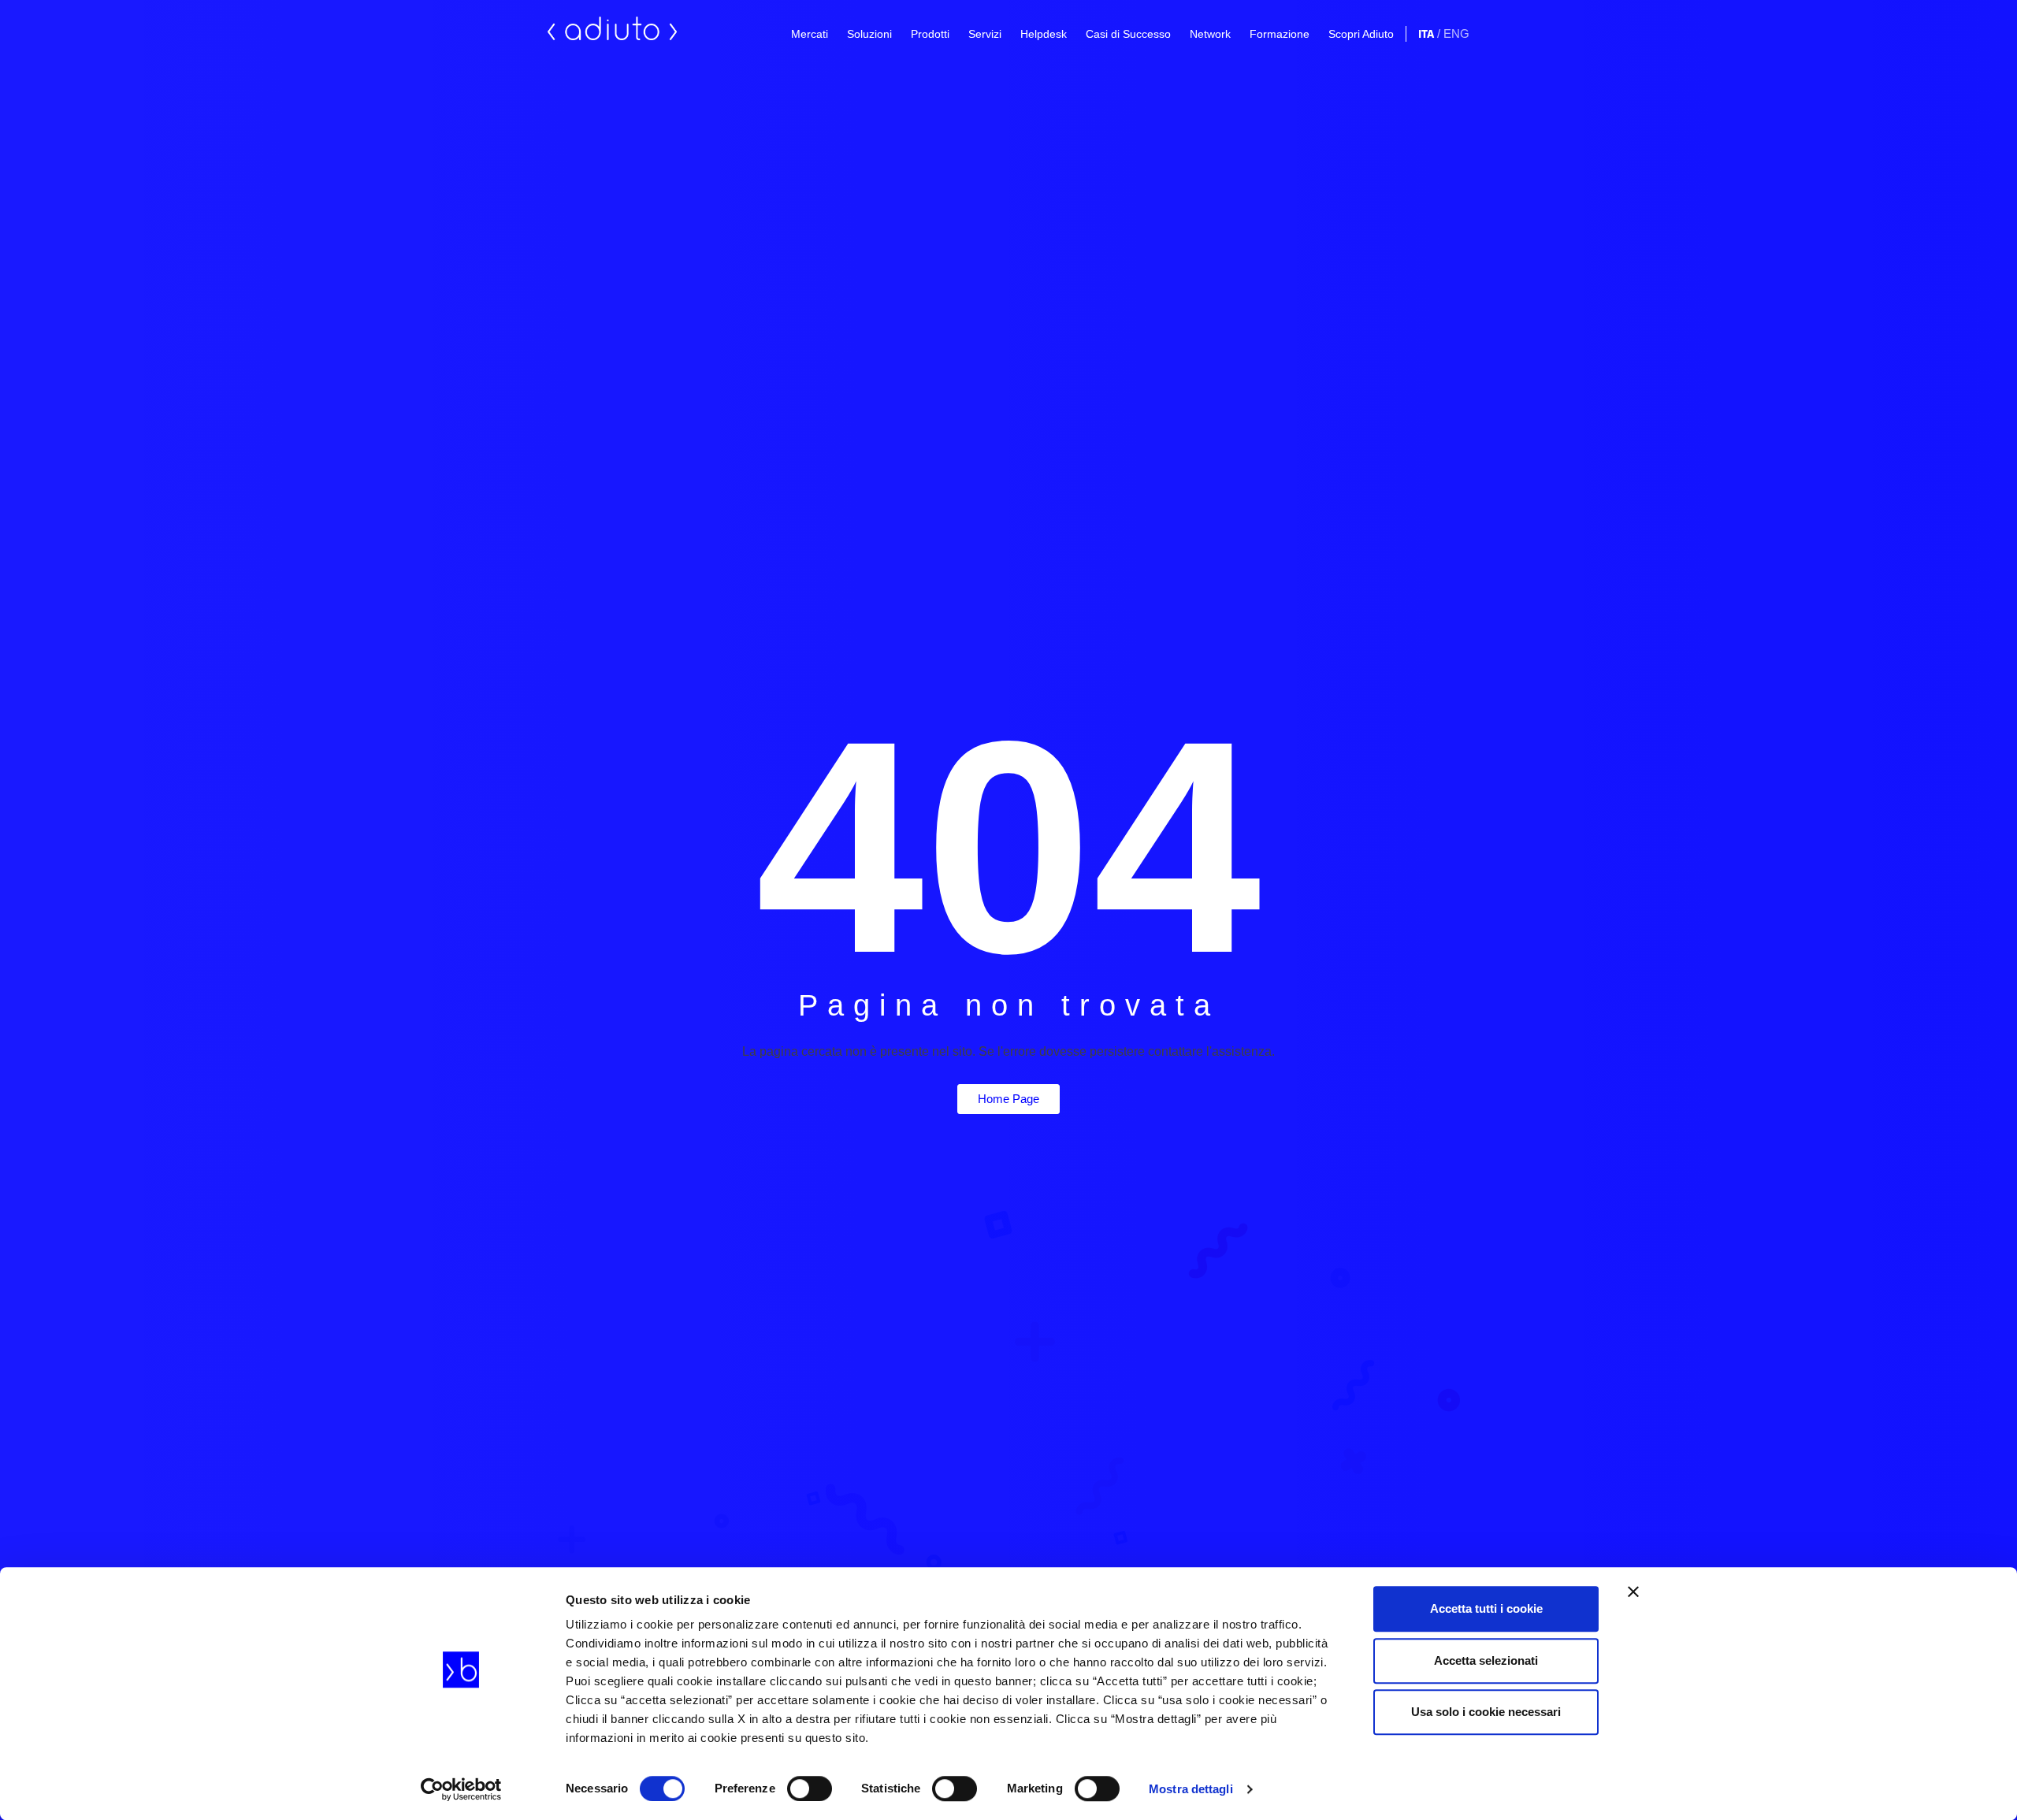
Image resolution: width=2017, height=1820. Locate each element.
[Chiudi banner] (1633, 1592)
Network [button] (1210, 34)
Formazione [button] (1280, 34)
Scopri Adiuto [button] (1361, 34)
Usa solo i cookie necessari (1486, 1712)
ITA (1426, 34)
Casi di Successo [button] (1128, 34)
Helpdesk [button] (1044, 34)
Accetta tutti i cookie (1486, 1608)
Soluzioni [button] (869, 34)
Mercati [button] (810, 34)
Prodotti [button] (930, 34)
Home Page (1008, 1099)
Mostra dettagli (1191, 1789)
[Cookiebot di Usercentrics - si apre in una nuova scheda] (461, 1789)
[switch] (810, 1788)
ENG (1456, 33)
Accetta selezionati (1486, 1660)
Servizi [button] (985, 34)
